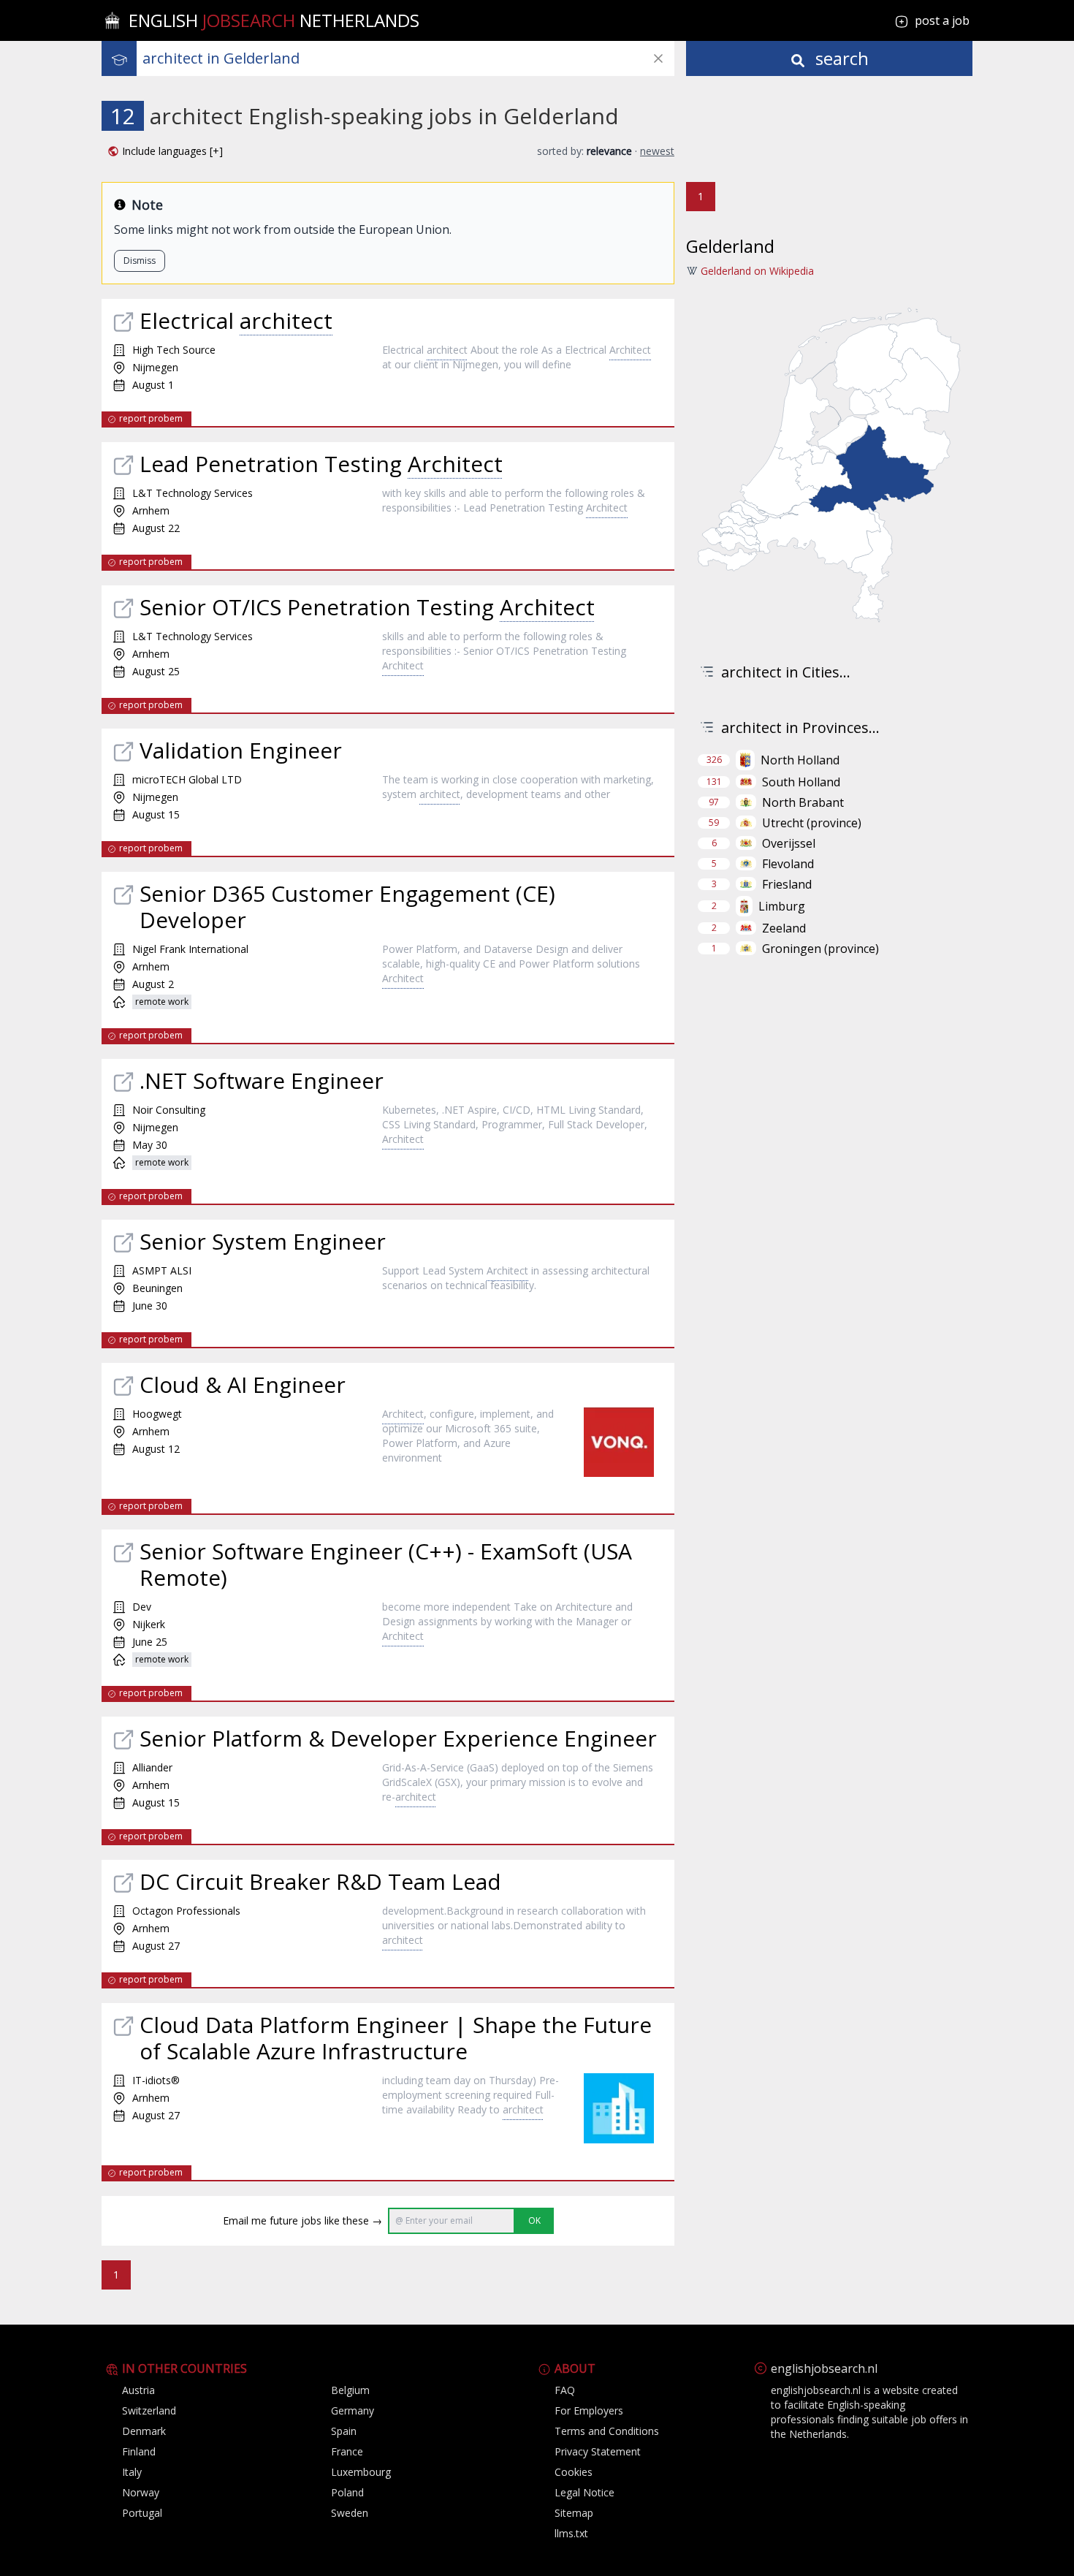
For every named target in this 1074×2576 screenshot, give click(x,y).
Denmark (144, 2431)
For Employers (589, 2410)
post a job (942, 20)
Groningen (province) (820, 949)
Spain (344, 2431)
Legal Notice (584, 2492)
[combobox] (408, 58)
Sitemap (574, 2513)
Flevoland (788, 864)
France (347, 2451)
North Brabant (803, 802)
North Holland (800, 760)
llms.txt (571, 2533)
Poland (347, 2492)
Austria (138, 2390)
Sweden (350, 2513)
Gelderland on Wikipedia (757, 271)
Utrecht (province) (812, 823)
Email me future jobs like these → (302, 2220)
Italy (132, 2472)
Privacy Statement (598, 2451)
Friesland (787, 884)
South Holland (801, 782)
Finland (139, 2451)
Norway (141, 2492)
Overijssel (789, 843)
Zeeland (784, 928)
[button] (165, 151)
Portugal (142, 2513)
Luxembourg (361, 2472)
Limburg (782, 906)
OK (534, 2220)
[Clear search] (658, 58)
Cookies (574, 2472)
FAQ (565, 2390)
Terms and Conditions (607, 2431)
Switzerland (149, 2410)
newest (657, 151)
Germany (353, 2410)
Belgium (350, 2390)
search (840, 58)
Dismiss (140, 261)
